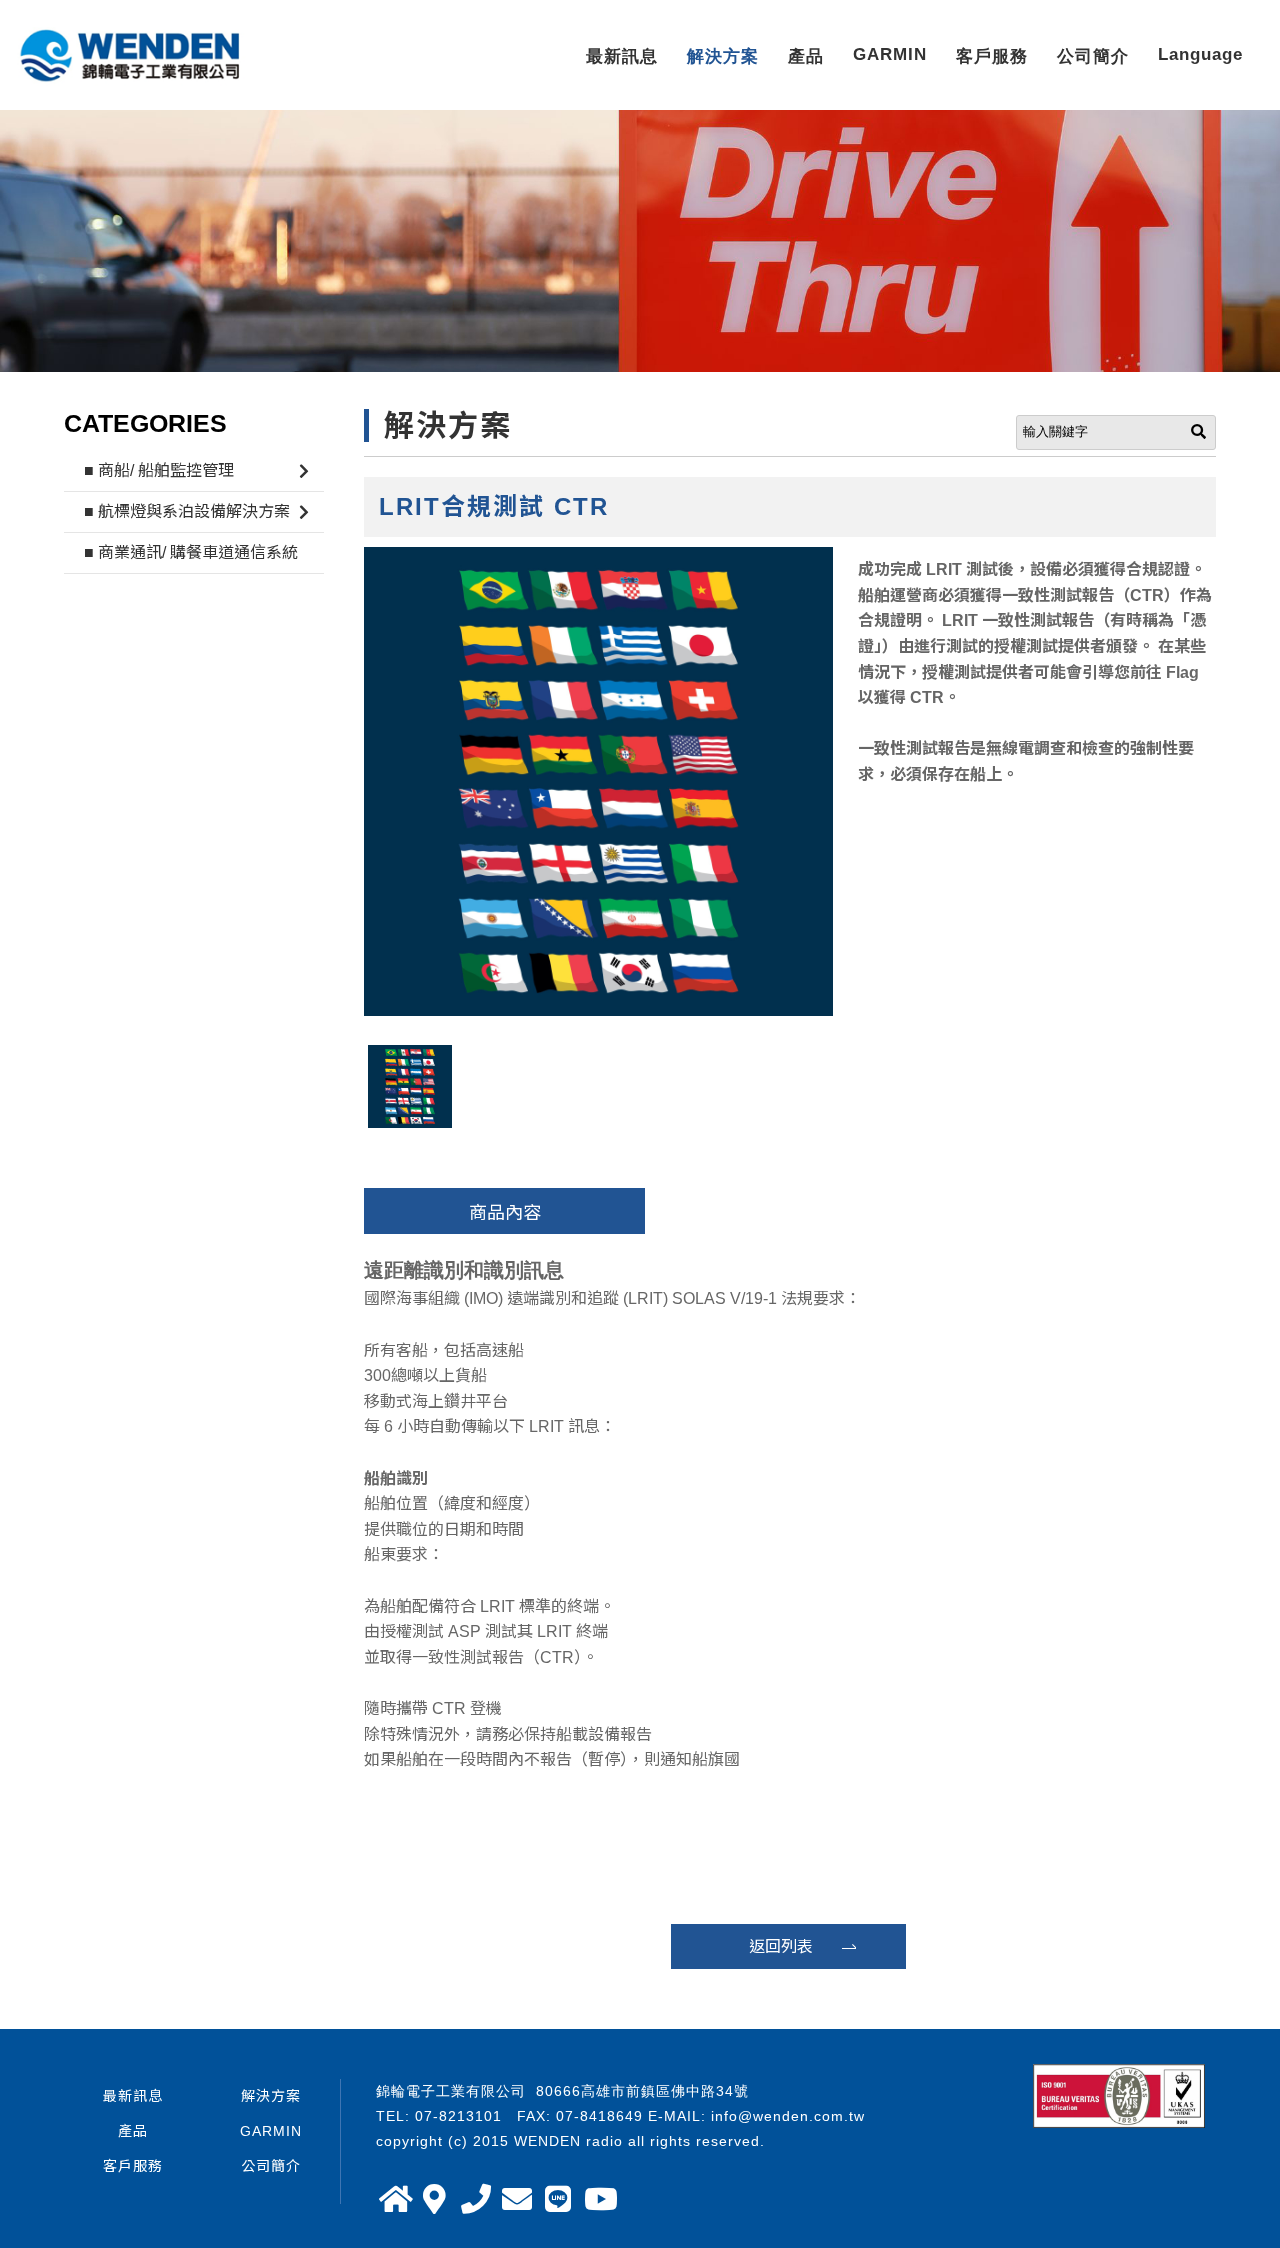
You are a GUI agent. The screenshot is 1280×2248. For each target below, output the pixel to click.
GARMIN (890, 54)
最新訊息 (622, 56)
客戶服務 (992, 56)
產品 (806, 56)
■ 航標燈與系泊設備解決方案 (187, 511)
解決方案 (723, 56)
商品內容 (505, 1213)
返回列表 (781, 1946)
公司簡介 (1093, 56)
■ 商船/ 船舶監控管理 (159, 470)
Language (1200, 54)
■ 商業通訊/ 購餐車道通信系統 (191, 552)
